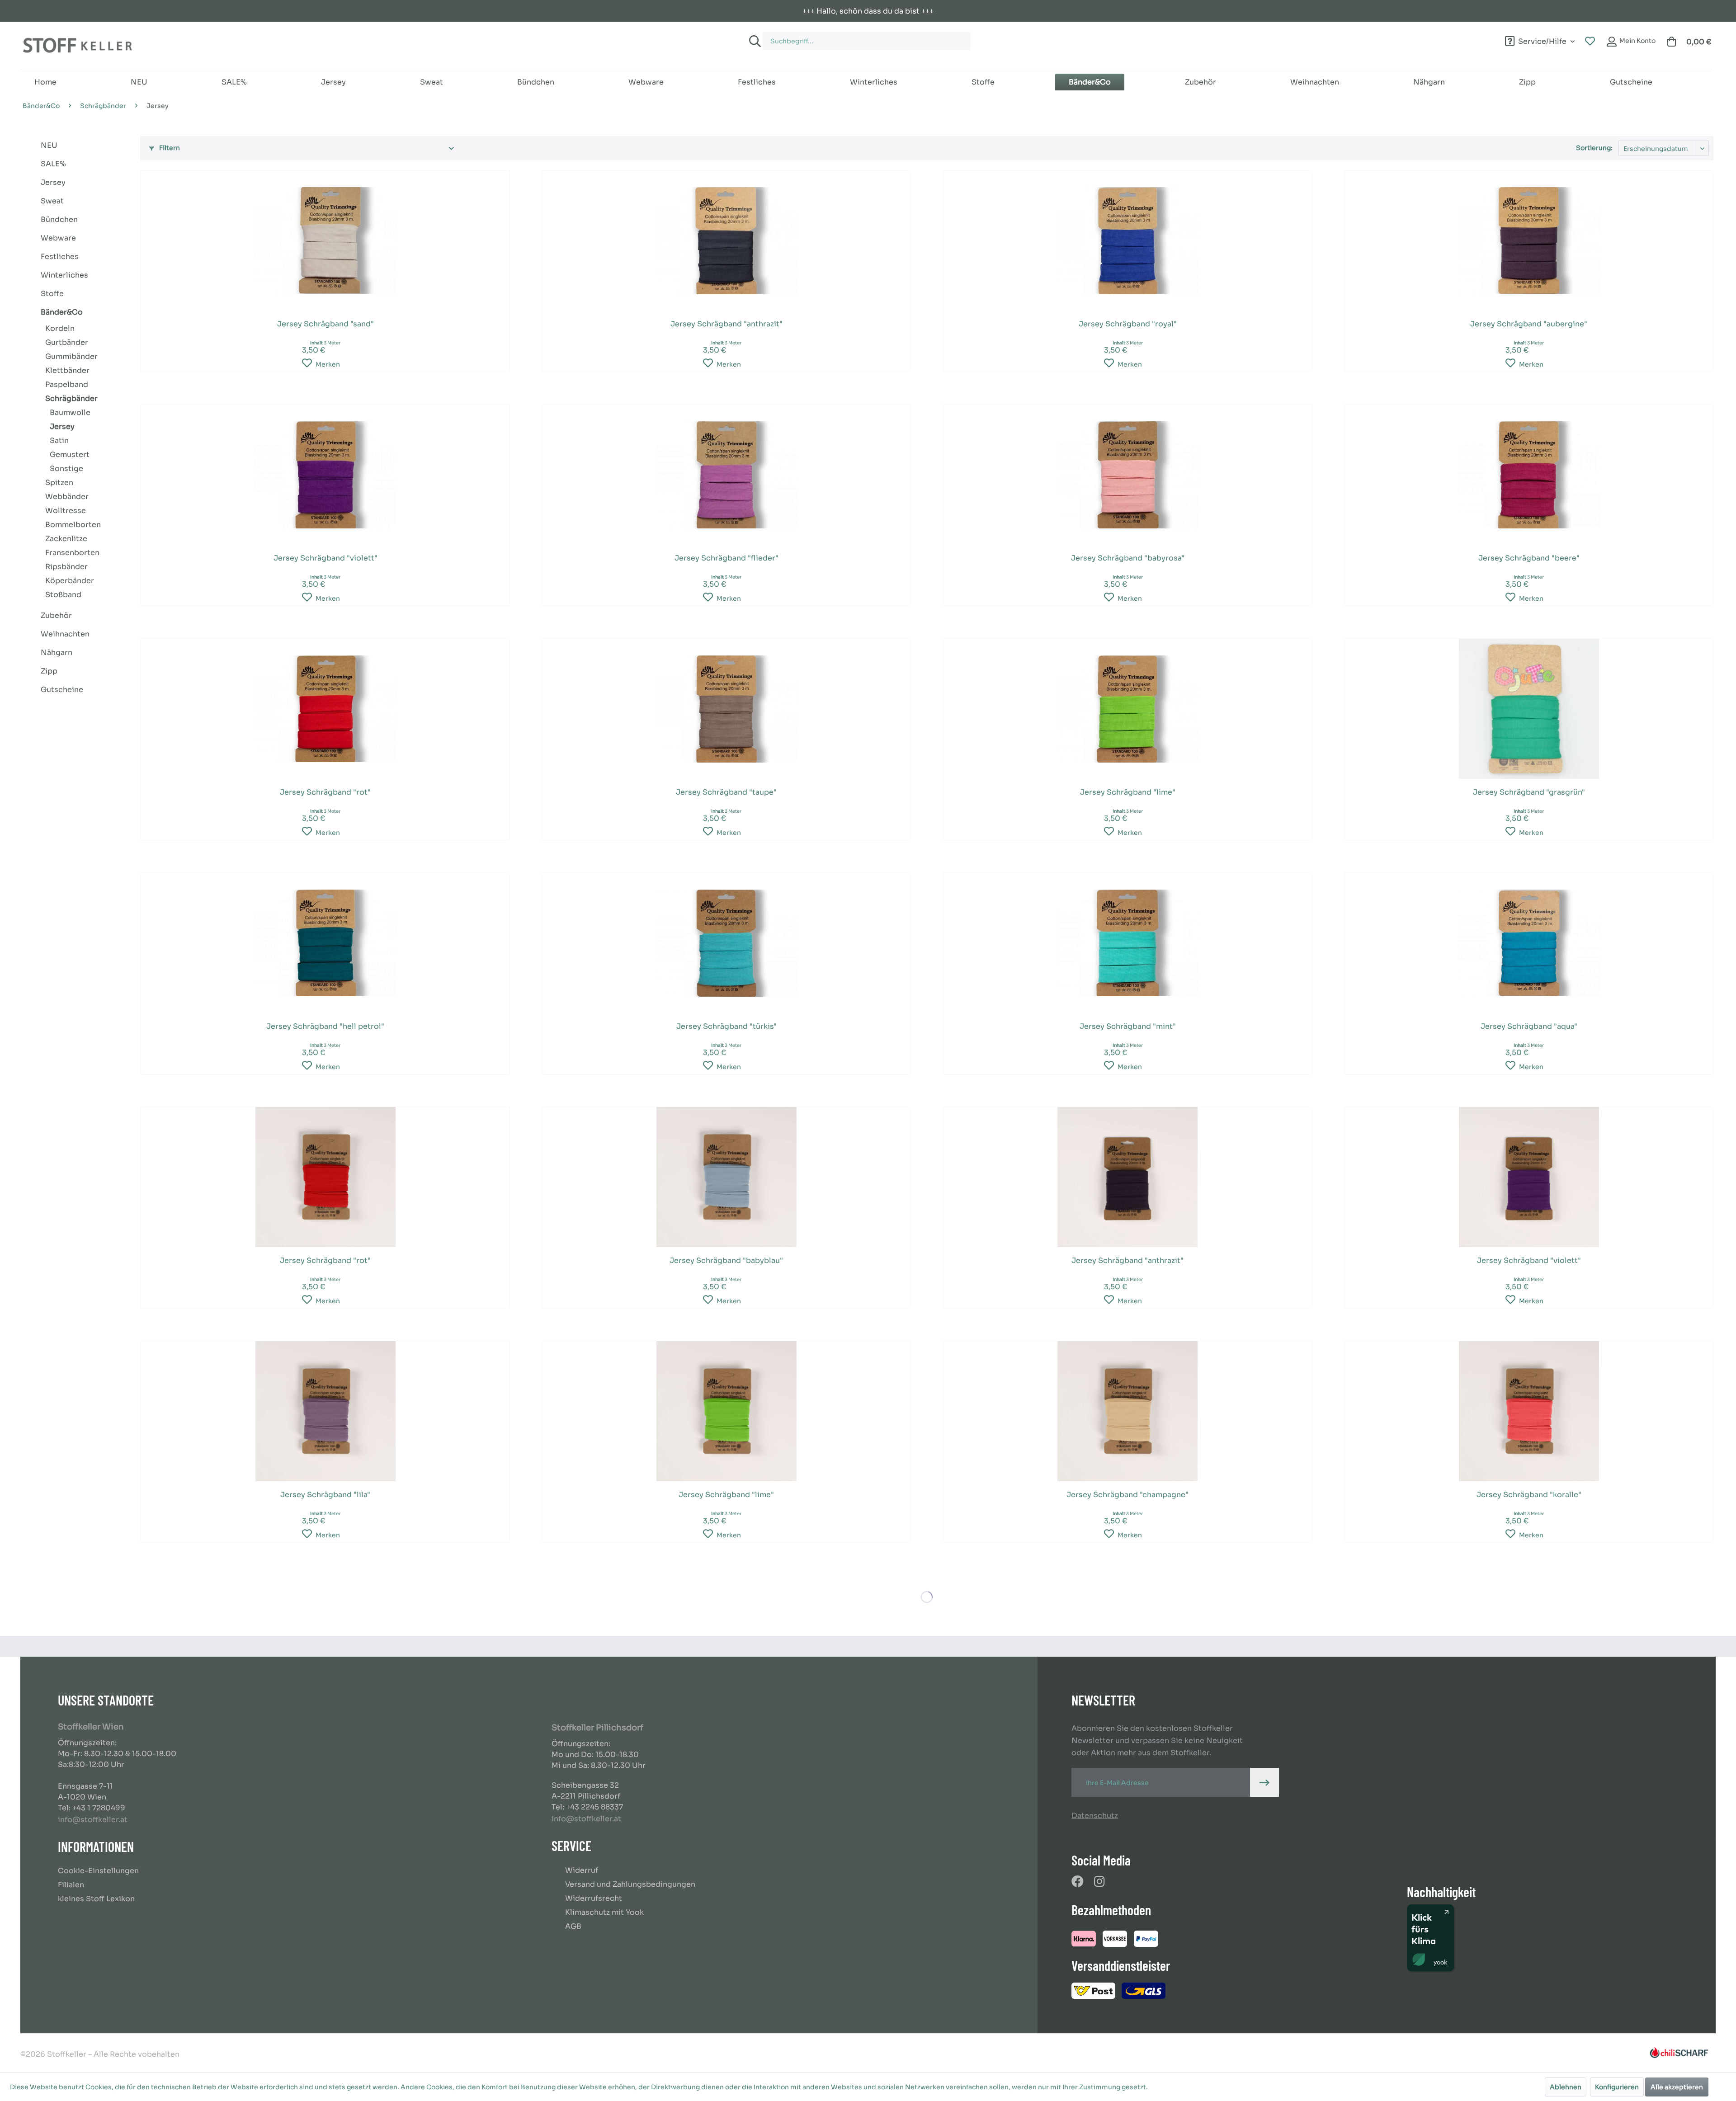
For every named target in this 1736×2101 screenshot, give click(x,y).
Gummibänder (71, 356)
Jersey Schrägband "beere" (1529, 558)
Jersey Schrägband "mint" (1128, 1026)
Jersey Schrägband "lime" (1128, 792)
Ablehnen (1566, 2087)
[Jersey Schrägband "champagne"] (1127, 1411)
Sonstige (66, 469)
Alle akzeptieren (1677, 2087)
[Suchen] (754, 41)
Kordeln (60, 328)
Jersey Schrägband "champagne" (1127, 1495)
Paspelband (67, 384)
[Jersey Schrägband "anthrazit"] (726, 240)
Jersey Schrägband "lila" (325, 1495)
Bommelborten (73, 525)
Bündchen (59, 219)
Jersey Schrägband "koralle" (1529, 1495)
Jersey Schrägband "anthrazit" (726, 324)
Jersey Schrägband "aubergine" (1529, 324)
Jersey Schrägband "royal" (1128, 324)
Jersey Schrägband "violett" (325, 558)
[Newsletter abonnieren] (1264, 1782)
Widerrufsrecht (594, 1898)
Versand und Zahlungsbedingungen (630, 1884)
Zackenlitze (66, 539)
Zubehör (56, 615)
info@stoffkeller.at (93, 1820)
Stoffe (52, 294)
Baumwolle (70, 412)
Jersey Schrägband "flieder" (726, 558)
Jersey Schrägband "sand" (325, 324)
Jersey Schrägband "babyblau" (726, 1260)
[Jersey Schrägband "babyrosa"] (1127, 475)
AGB (573, 1926)
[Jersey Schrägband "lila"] (325, 1411)
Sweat (52, 201)
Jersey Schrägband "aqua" (1529, 1026)
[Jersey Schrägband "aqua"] (1529, 943)
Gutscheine (62, 690)
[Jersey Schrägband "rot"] (325, 709)
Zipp (49, 671)
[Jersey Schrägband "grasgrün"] (1529, 709)
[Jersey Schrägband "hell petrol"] (325, 943)
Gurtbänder (67, 342)
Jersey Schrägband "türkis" (726, 1026)
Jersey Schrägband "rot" (325, 792)
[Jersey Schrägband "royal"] (1127, 240)
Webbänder (67, 497)
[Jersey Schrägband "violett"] (325, 475)
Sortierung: (1594, 148)
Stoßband (63, 595)
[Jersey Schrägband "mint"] (1127, 943)
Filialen (71, 1885)
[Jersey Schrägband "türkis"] (726, 943)
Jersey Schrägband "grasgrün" (1529, 792)
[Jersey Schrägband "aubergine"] (1529, 240)
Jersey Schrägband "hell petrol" (325, 1026)
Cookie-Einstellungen (98, 1871)
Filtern (169, 148)
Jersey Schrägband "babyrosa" (1128, 558)
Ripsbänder (66, 567)
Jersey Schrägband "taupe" (726, 792)
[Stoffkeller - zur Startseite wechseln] (77, 45)
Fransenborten (72, 553)
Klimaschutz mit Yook (604, 1912)
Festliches (60, 257)
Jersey (53, 182)
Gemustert (70, 455)
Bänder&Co (62, 312)
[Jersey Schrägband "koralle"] (1529, 1411)
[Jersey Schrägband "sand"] (325, 240)
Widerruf (582, 1870)
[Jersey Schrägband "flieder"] (726, 475)
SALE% (53, 164)
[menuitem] (1009, 37)
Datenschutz (1095, 1816)
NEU (49, 145)
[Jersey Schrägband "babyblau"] (726, 1177)
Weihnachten (65, 634)
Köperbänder (70, 581)
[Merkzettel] (1590, 42)
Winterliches (64, 275)
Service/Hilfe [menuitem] (1542, 40)
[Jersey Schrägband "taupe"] (726, 709)
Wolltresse (66, 511)
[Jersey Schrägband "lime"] (1127, 709)
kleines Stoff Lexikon (96, 1899)
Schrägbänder (71, 398)
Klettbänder (67, 370)
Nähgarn (57, 652)
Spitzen (59, 483)
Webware (58, 238)
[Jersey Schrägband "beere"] (1529, 475)
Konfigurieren (1617, 2087)
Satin (59, 440)
